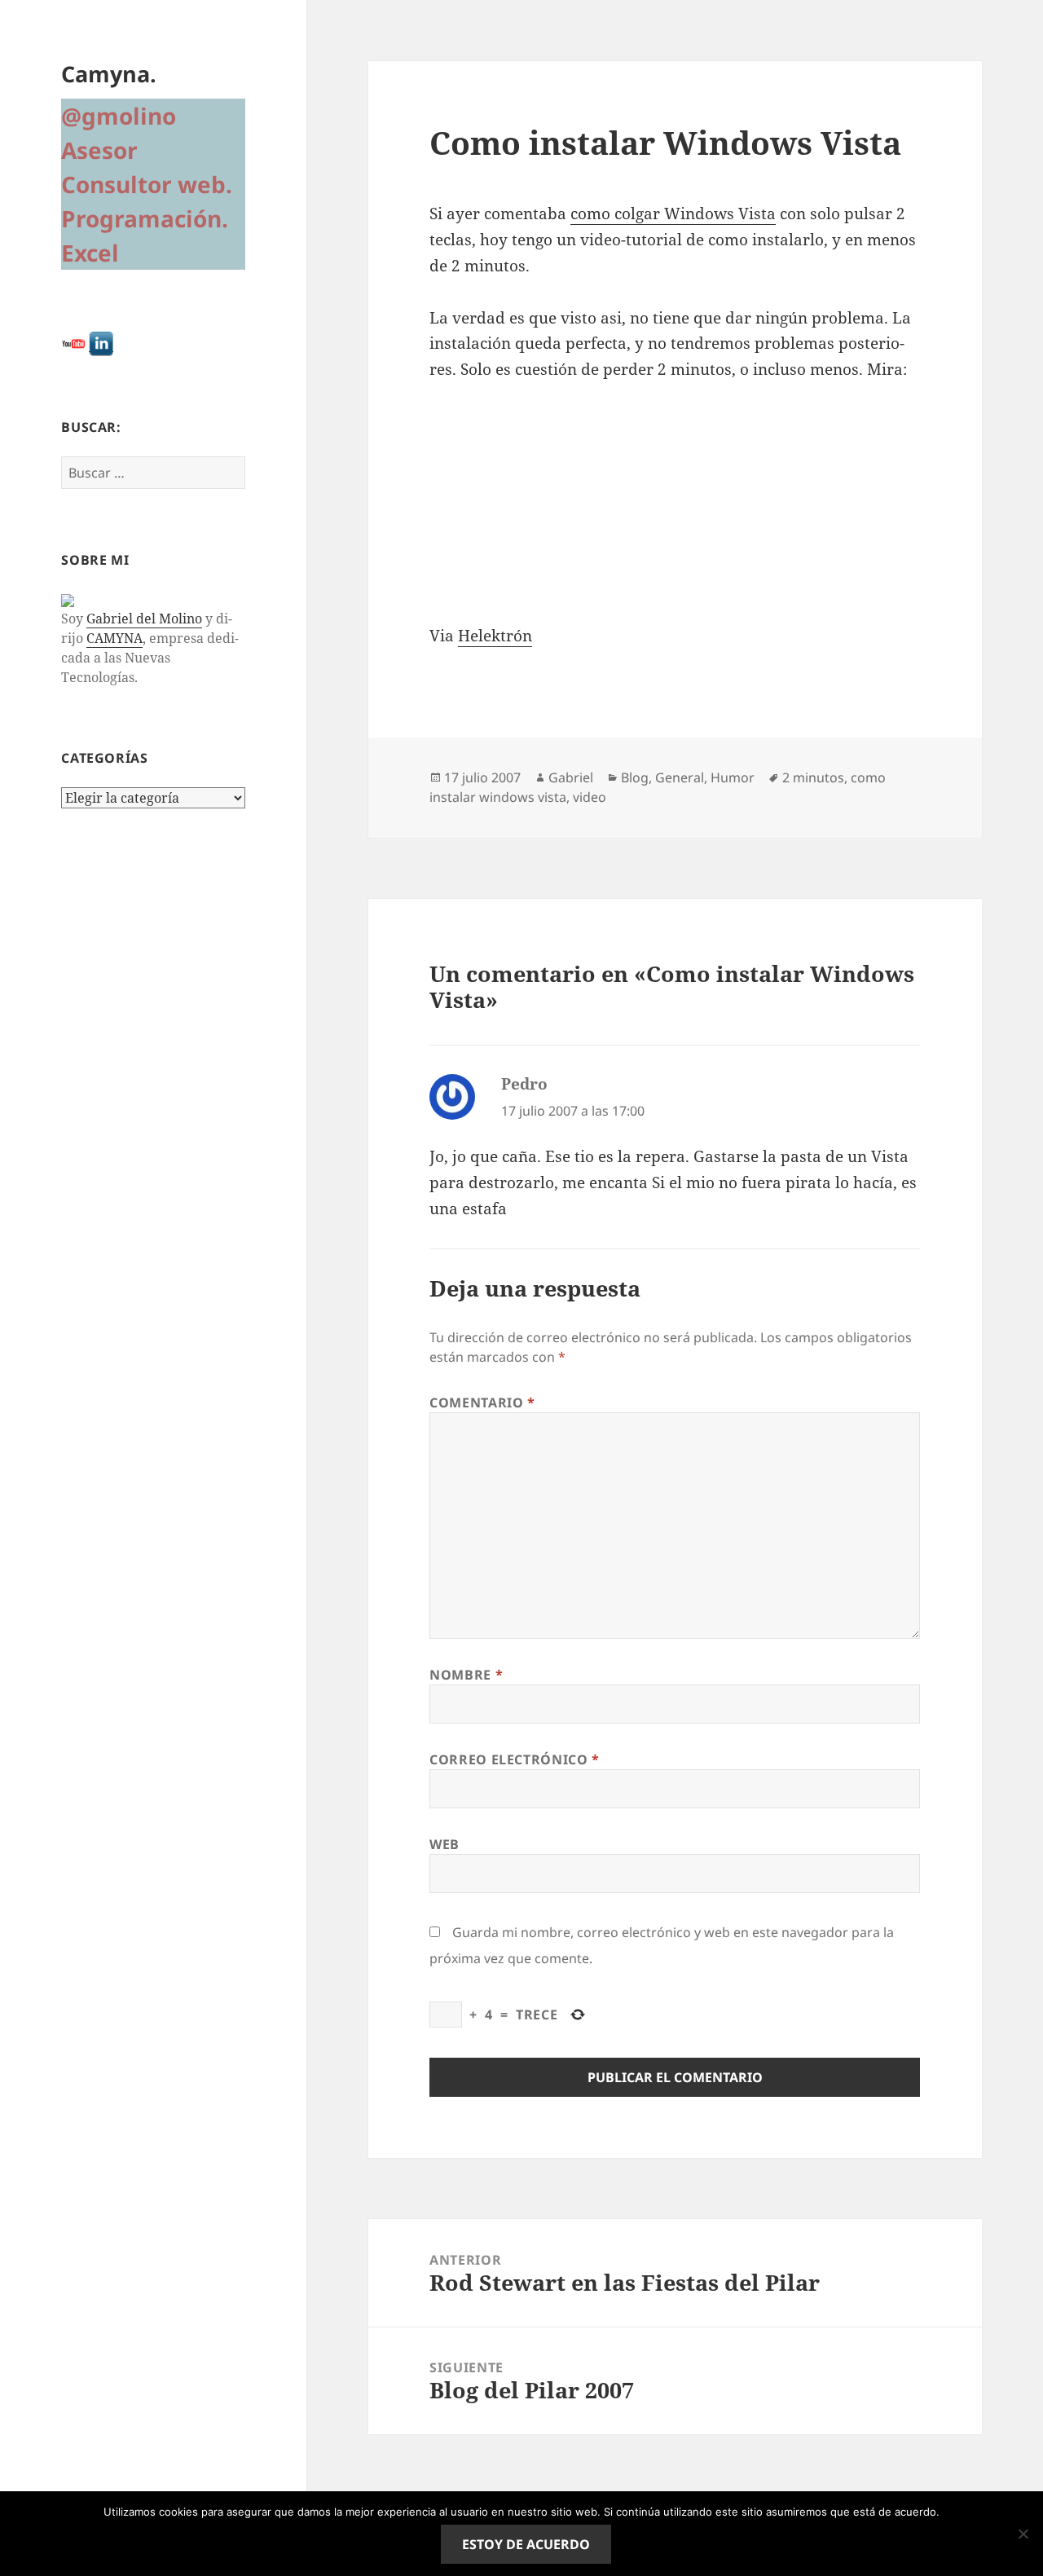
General (680, 777)
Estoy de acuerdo (526, 2544)
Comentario (482, 1402)
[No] (1023, 2534)
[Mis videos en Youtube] (73, 343)
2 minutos (813, 777)
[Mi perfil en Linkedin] (101, 343)
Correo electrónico (515, 1759)
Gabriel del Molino (144, 619)
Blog (635, 777)
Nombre (466, 1675)
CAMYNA (114, 638)
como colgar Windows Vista (673, 214)
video (590, 797)
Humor (733, 777)
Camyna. (109, 74)
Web (444, 1844)
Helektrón (495, 636)
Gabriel (571, 777)
